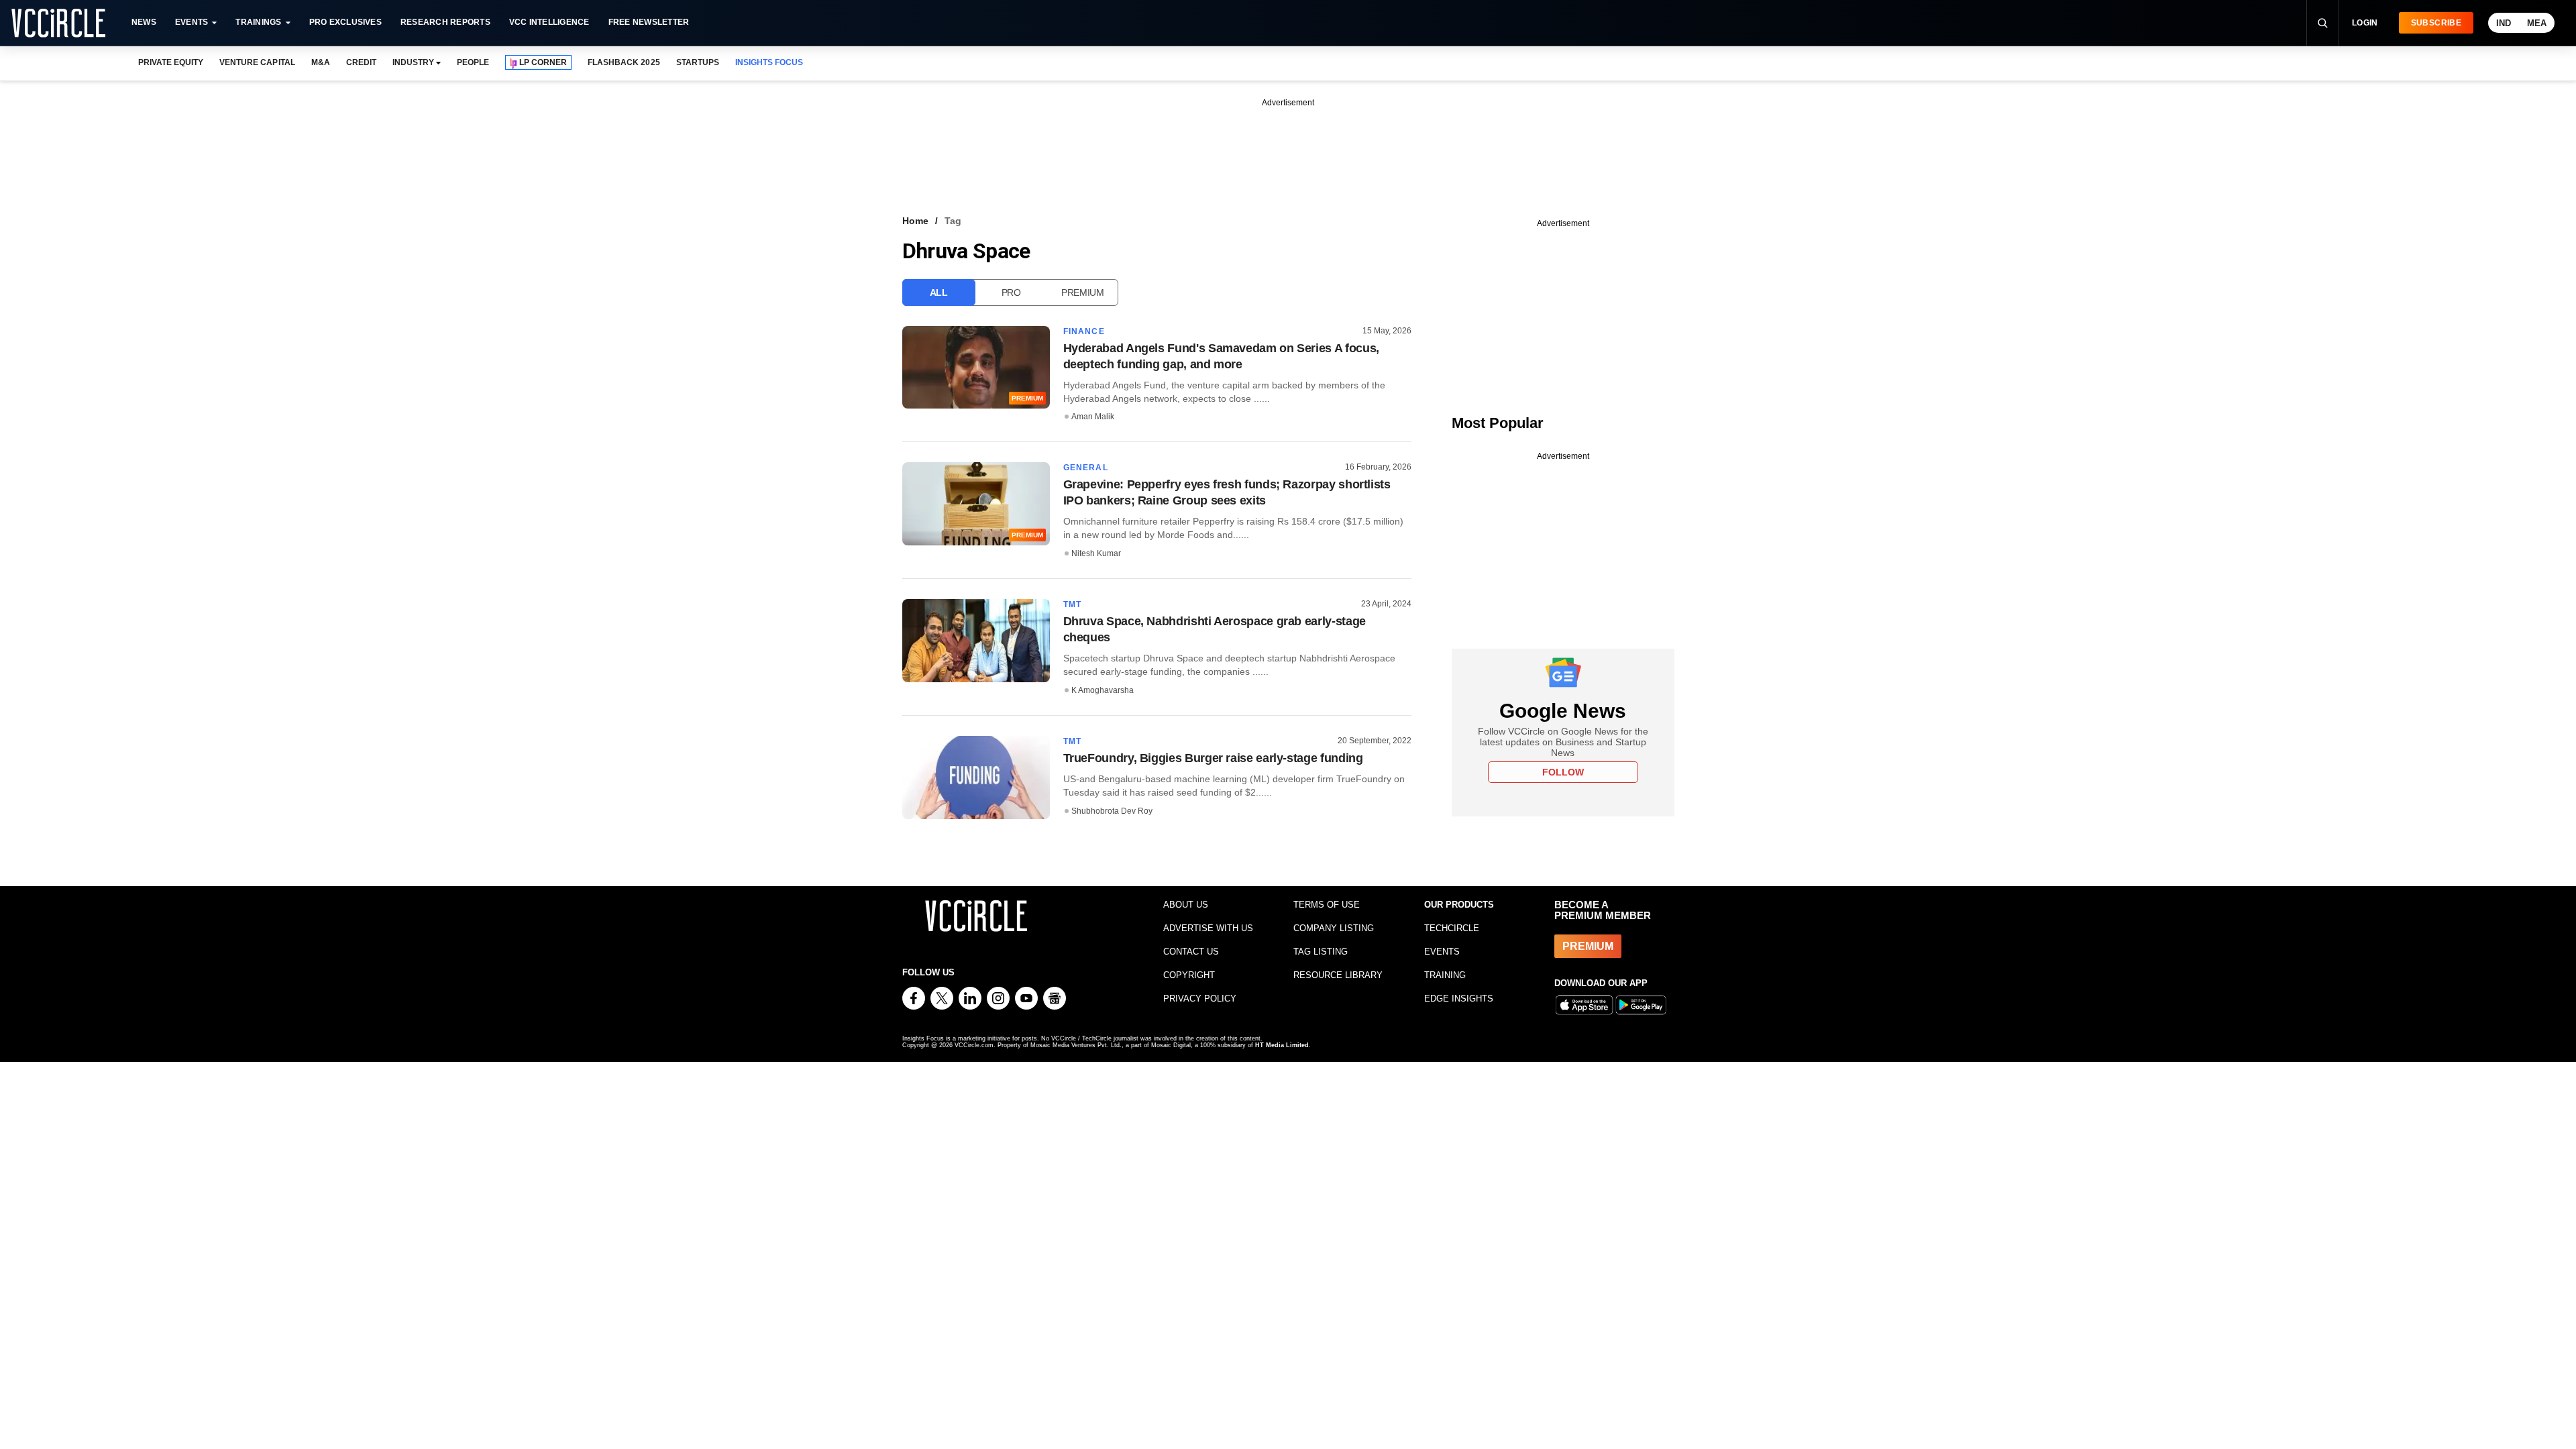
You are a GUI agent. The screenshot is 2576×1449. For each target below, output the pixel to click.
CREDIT (361, 62)
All (939, 292)
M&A (321, 62)
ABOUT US (1186, 905)
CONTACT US (1191, 952)
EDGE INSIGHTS (1459, 999)
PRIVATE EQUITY (171, 62)
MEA (2537, 23)
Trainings (258, 22)
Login (2365, 23)
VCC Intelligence (549, 22)
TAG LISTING (1321, 952)
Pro (1011, 292)
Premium (1083, 292)
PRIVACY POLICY (1200, 999)
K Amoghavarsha (1103, 690)
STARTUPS (698, 62)
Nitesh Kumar (1096, 553)
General (1086, 468)
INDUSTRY (413, 62)
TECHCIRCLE (1452, 928)
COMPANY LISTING (1334, 928)
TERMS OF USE (1327, 905)
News (144, 22)
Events (192, 22)
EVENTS (1442, 952)
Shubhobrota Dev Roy (1112, 811)
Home (915, 221)
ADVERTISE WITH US (1208, 928)
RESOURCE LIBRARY (1338, 975)
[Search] (2322, 23)
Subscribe (2436, 23)
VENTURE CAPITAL (257, 62)
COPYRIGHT (1189, 975)
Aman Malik (1093, 417)
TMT (1073, 604)
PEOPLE (473, 62)
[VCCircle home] (58, 23)
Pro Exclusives (345, 22)
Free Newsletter (649, 22)
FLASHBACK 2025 (624, 62)
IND (2504, 23)
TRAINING (1445, 975)
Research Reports (445, 22)
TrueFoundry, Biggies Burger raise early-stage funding (1213, 758)
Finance (1084, 331)
